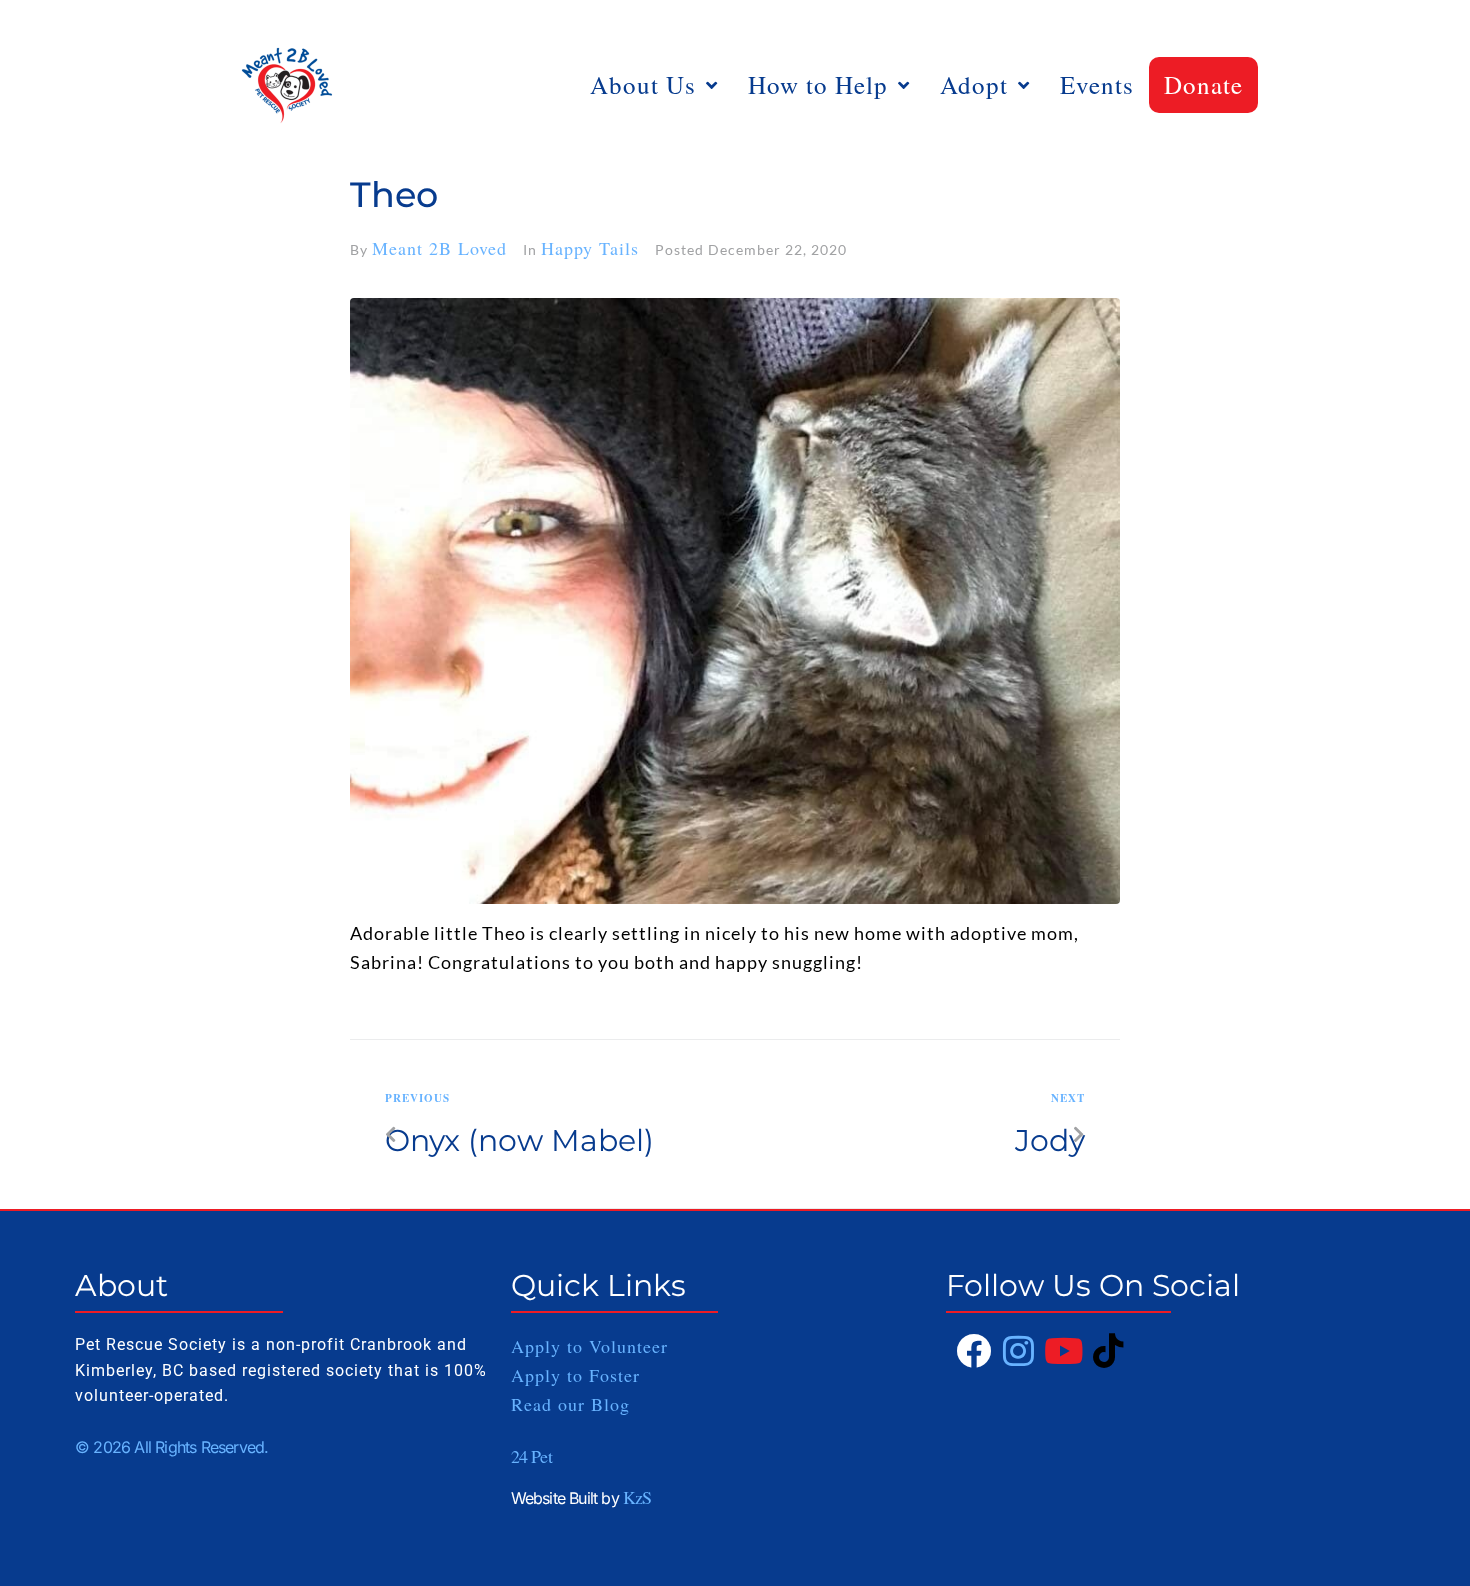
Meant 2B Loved (439, 248)
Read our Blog (570, 1404)
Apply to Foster (579, 1375)
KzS (637, 1497)
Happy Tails (590, 248)
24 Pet (531, 1456)
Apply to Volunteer (589, 1346)
